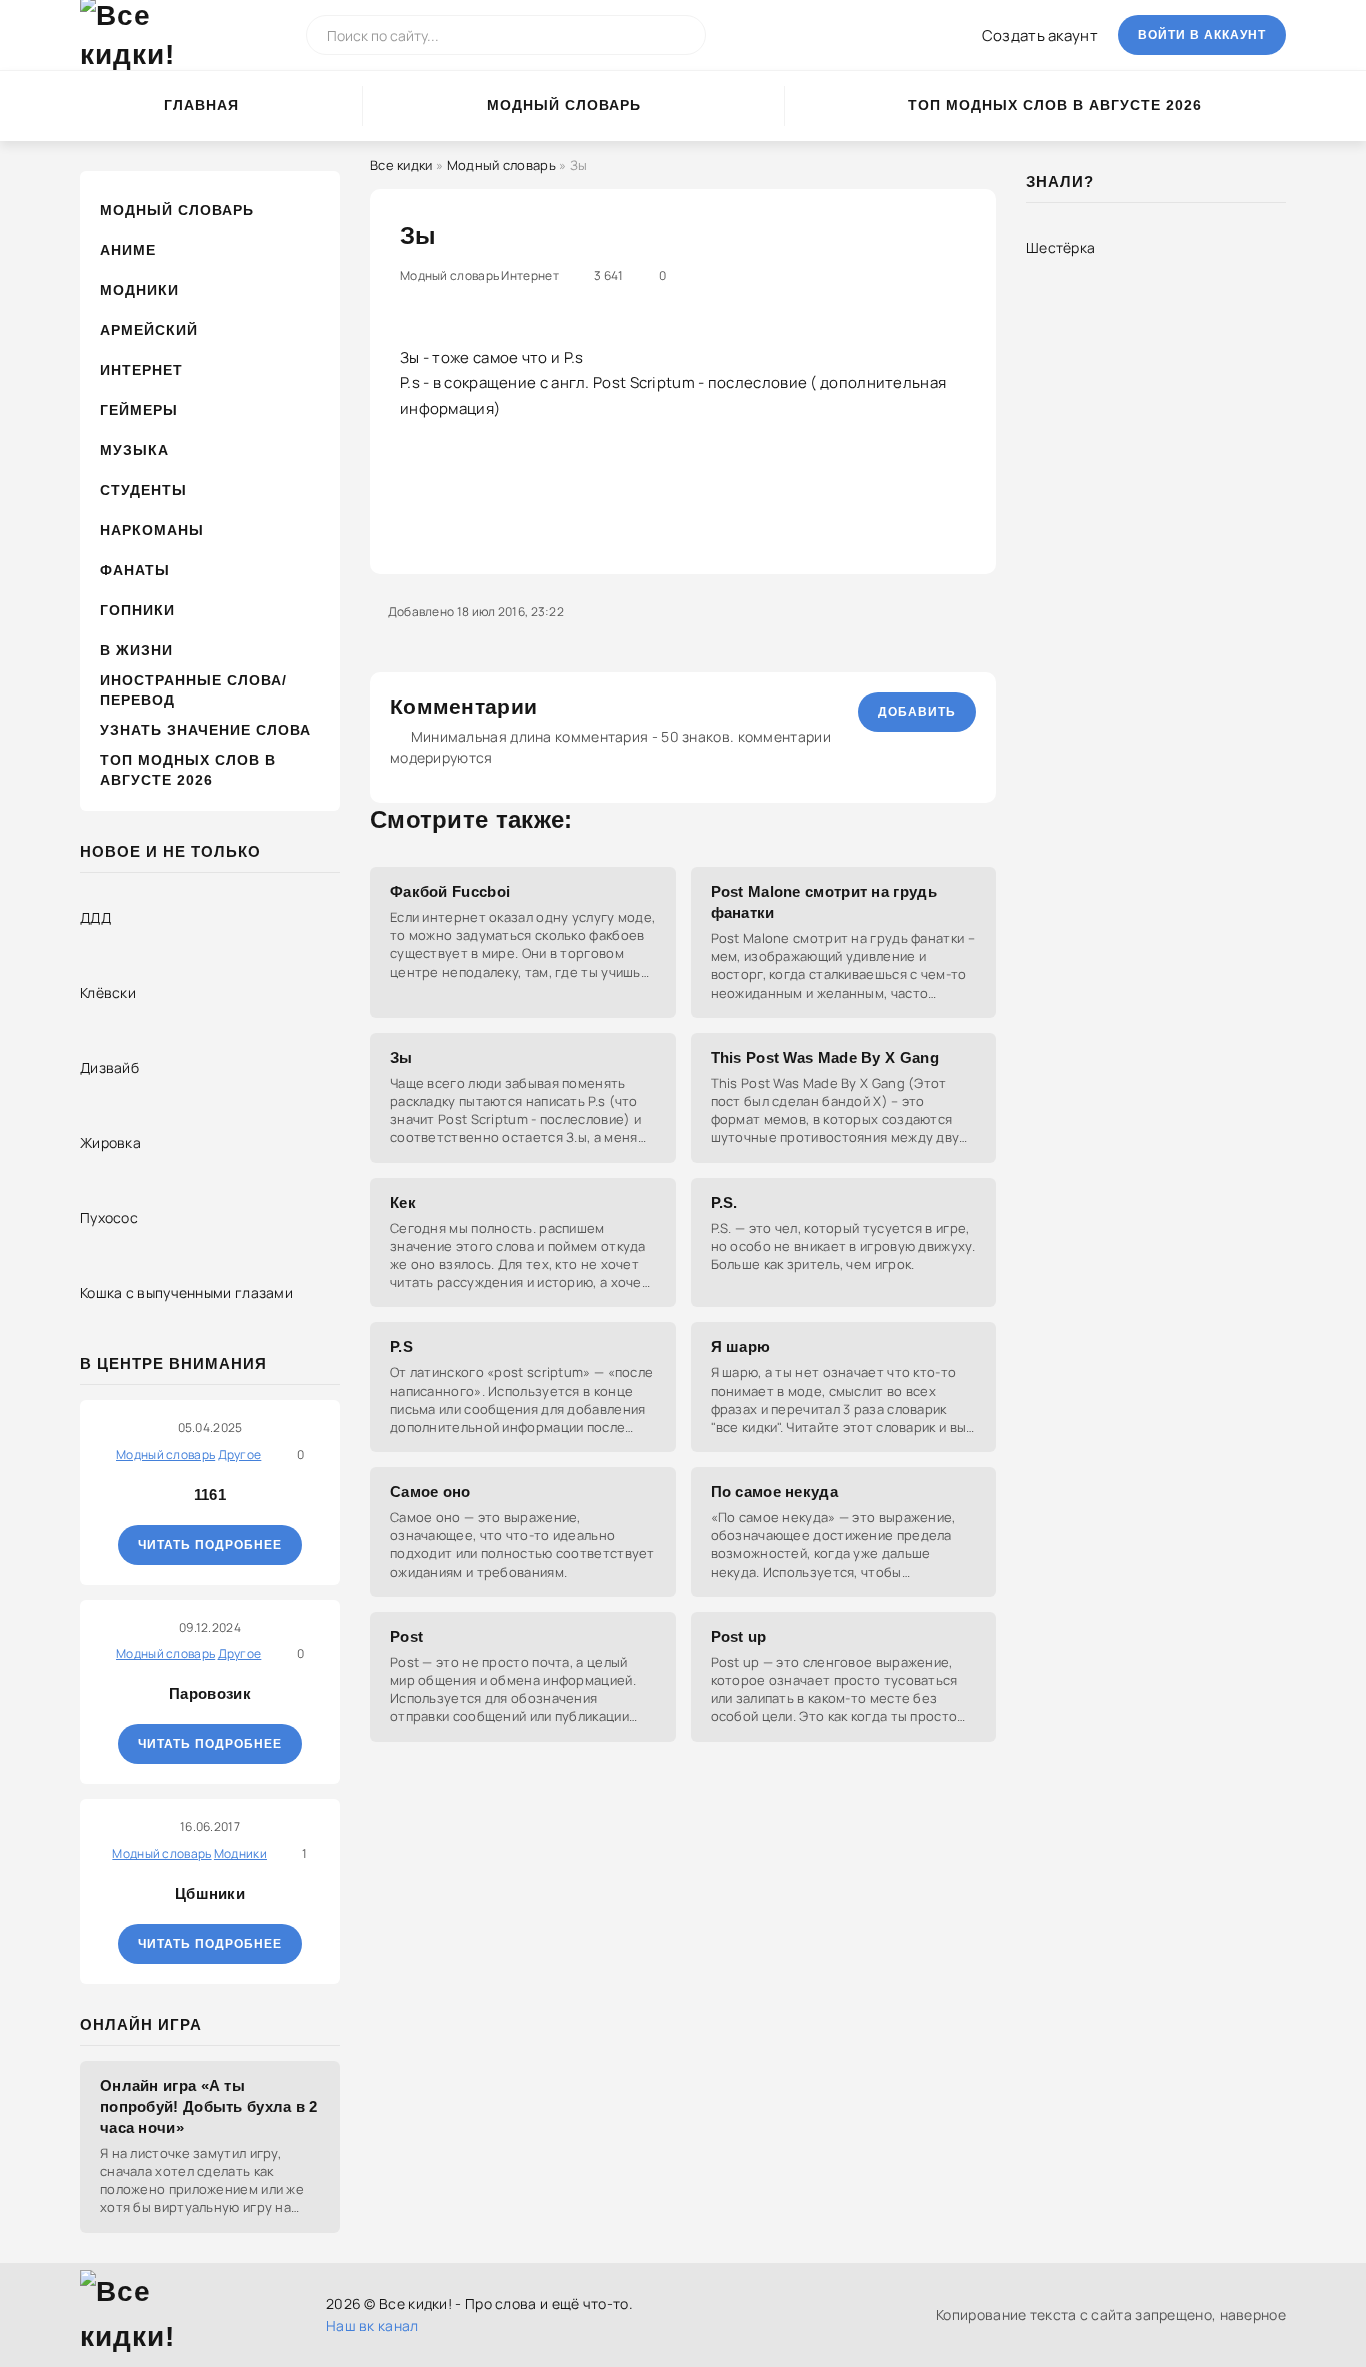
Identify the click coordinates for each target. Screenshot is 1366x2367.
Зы (401, 1057)
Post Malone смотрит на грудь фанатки (824, 902)
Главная (201, 105)
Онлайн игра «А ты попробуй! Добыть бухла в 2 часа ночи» (209, 2106)
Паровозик (210, 1693)
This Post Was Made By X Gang (825, 1057)
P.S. (724, 1202)
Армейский (149, 330)
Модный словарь (564, 105)
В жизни (136, 650)
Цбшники (210, 1893)
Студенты (143, 490)
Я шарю (741, 1346)
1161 (210, 1494)
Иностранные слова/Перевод (193, 690)
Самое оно (430, 1491)
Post (406, 1636)
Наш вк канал (372, 2325)
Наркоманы (152, 530)
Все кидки (401, 165)
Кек (403, 1202)
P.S (401, 1346)
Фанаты (135, 570)
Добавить (917, 712)
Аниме (128, 250)
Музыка (134, 450)
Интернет (141, 370)
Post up (739, 1636)
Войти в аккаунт (1202, 35)
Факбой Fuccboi (450, 891)
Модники (139, 290)
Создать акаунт (1040, 35)
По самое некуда (775, 1491)
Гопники (137, 610)
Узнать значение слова (205, 730)
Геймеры (139, 410)
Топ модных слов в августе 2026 (1055, 105)
